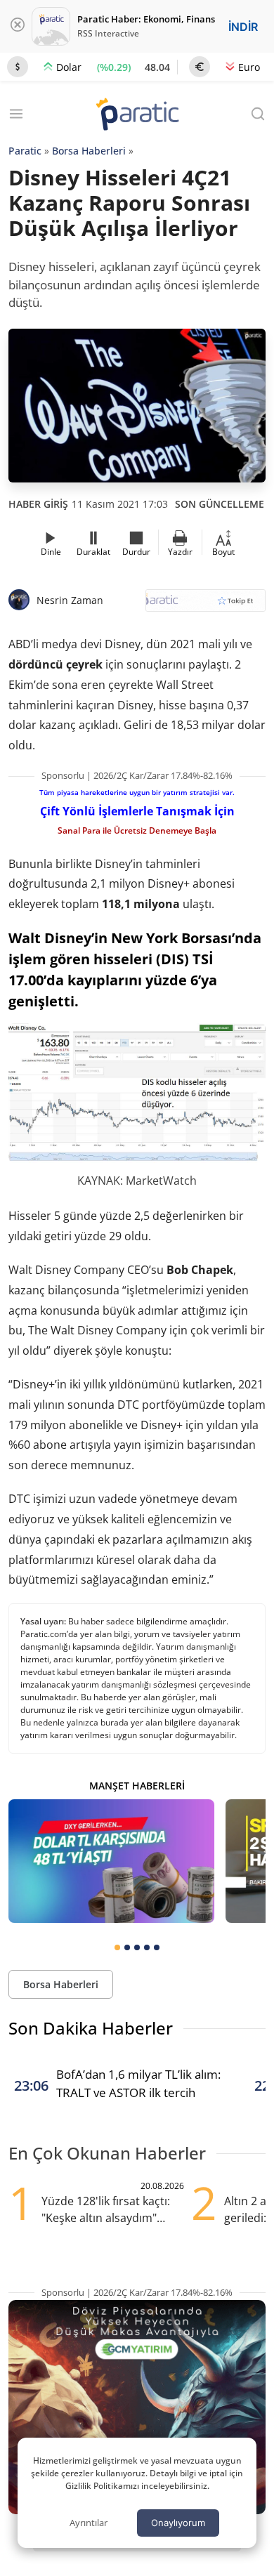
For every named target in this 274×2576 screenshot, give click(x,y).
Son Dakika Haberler (91, 2028)
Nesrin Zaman (70, 600)
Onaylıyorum (178, 2523)
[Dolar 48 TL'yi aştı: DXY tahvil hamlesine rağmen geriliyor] (111, 1861)
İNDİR (243, 27)
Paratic (25, 151)
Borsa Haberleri (89, 151)
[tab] (117, 1947)
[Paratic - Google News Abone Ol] (205, 605)
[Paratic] (137, 116)
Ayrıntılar (89, 2523)
